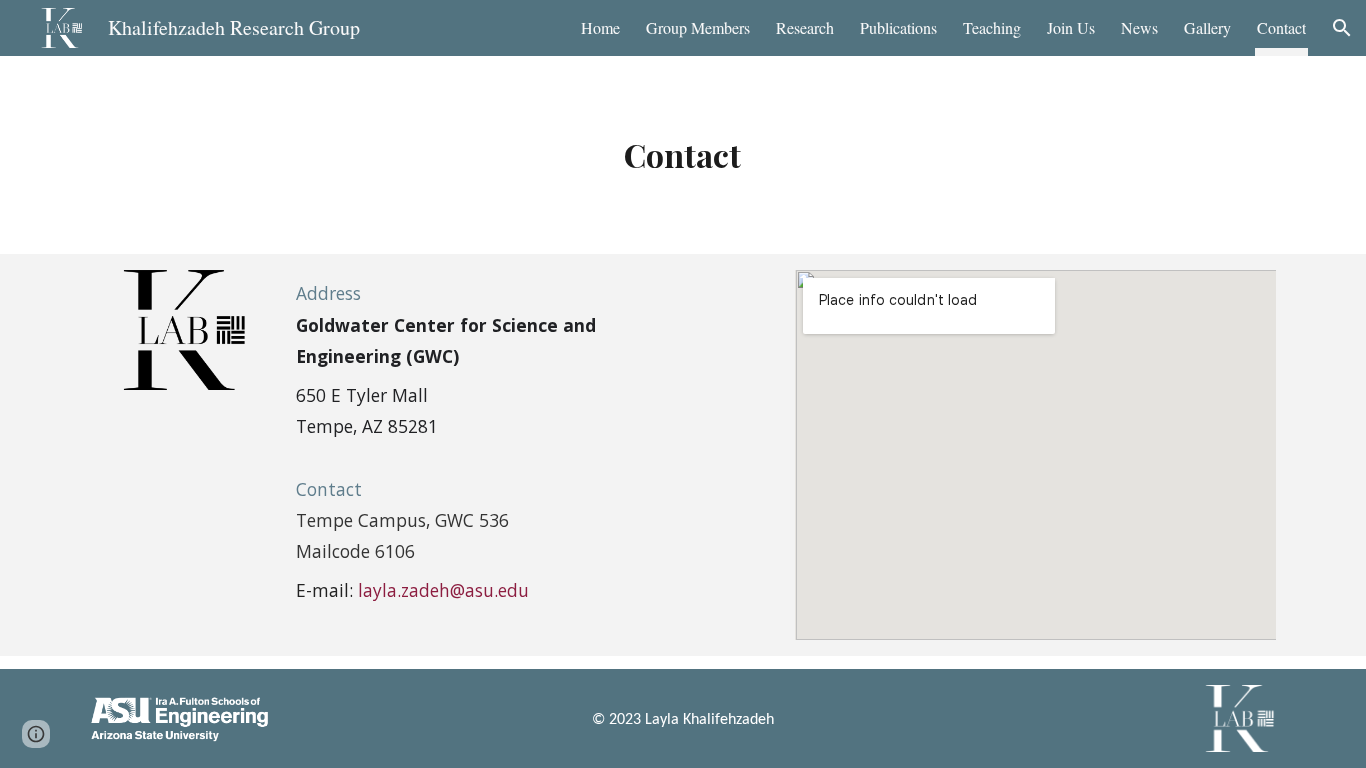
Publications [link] (898, 27)
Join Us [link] (1071, 27)
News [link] (1139, 27)
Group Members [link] (698, 27)
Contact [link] (1281, 27)
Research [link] (805, 27)
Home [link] (600, 27)
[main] (683, 155)
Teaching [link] (992, 27)
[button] (1342, 28)
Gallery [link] (1207, 27)
